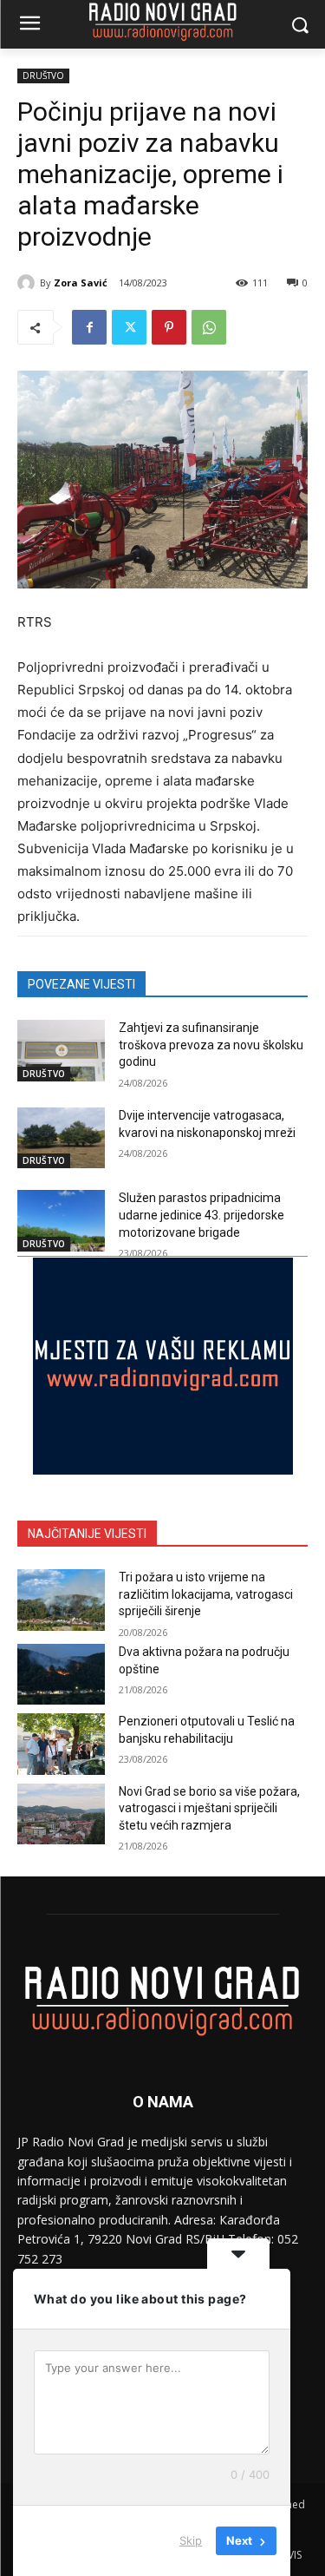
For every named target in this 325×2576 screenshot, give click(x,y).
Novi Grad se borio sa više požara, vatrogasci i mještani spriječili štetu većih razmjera (209, 1808)
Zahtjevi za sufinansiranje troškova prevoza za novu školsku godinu (211, 1045)
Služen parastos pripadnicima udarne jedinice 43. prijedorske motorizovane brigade (201, 1215)
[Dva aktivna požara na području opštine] (61, 1674)
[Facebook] (89, 327)
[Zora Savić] (29, 283)
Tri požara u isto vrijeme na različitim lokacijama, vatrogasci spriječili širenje (206, 1594)
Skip (191, 2540)
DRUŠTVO (43, 76)
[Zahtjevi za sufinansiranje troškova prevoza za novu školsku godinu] (61, 1050)
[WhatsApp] (209, 327)
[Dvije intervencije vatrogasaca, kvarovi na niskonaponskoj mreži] (61, 1138)
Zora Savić (81, 283)
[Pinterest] (169, 327)
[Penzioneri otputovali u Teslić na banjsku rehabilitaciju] (61, 1744)
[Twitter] (129, 327)
